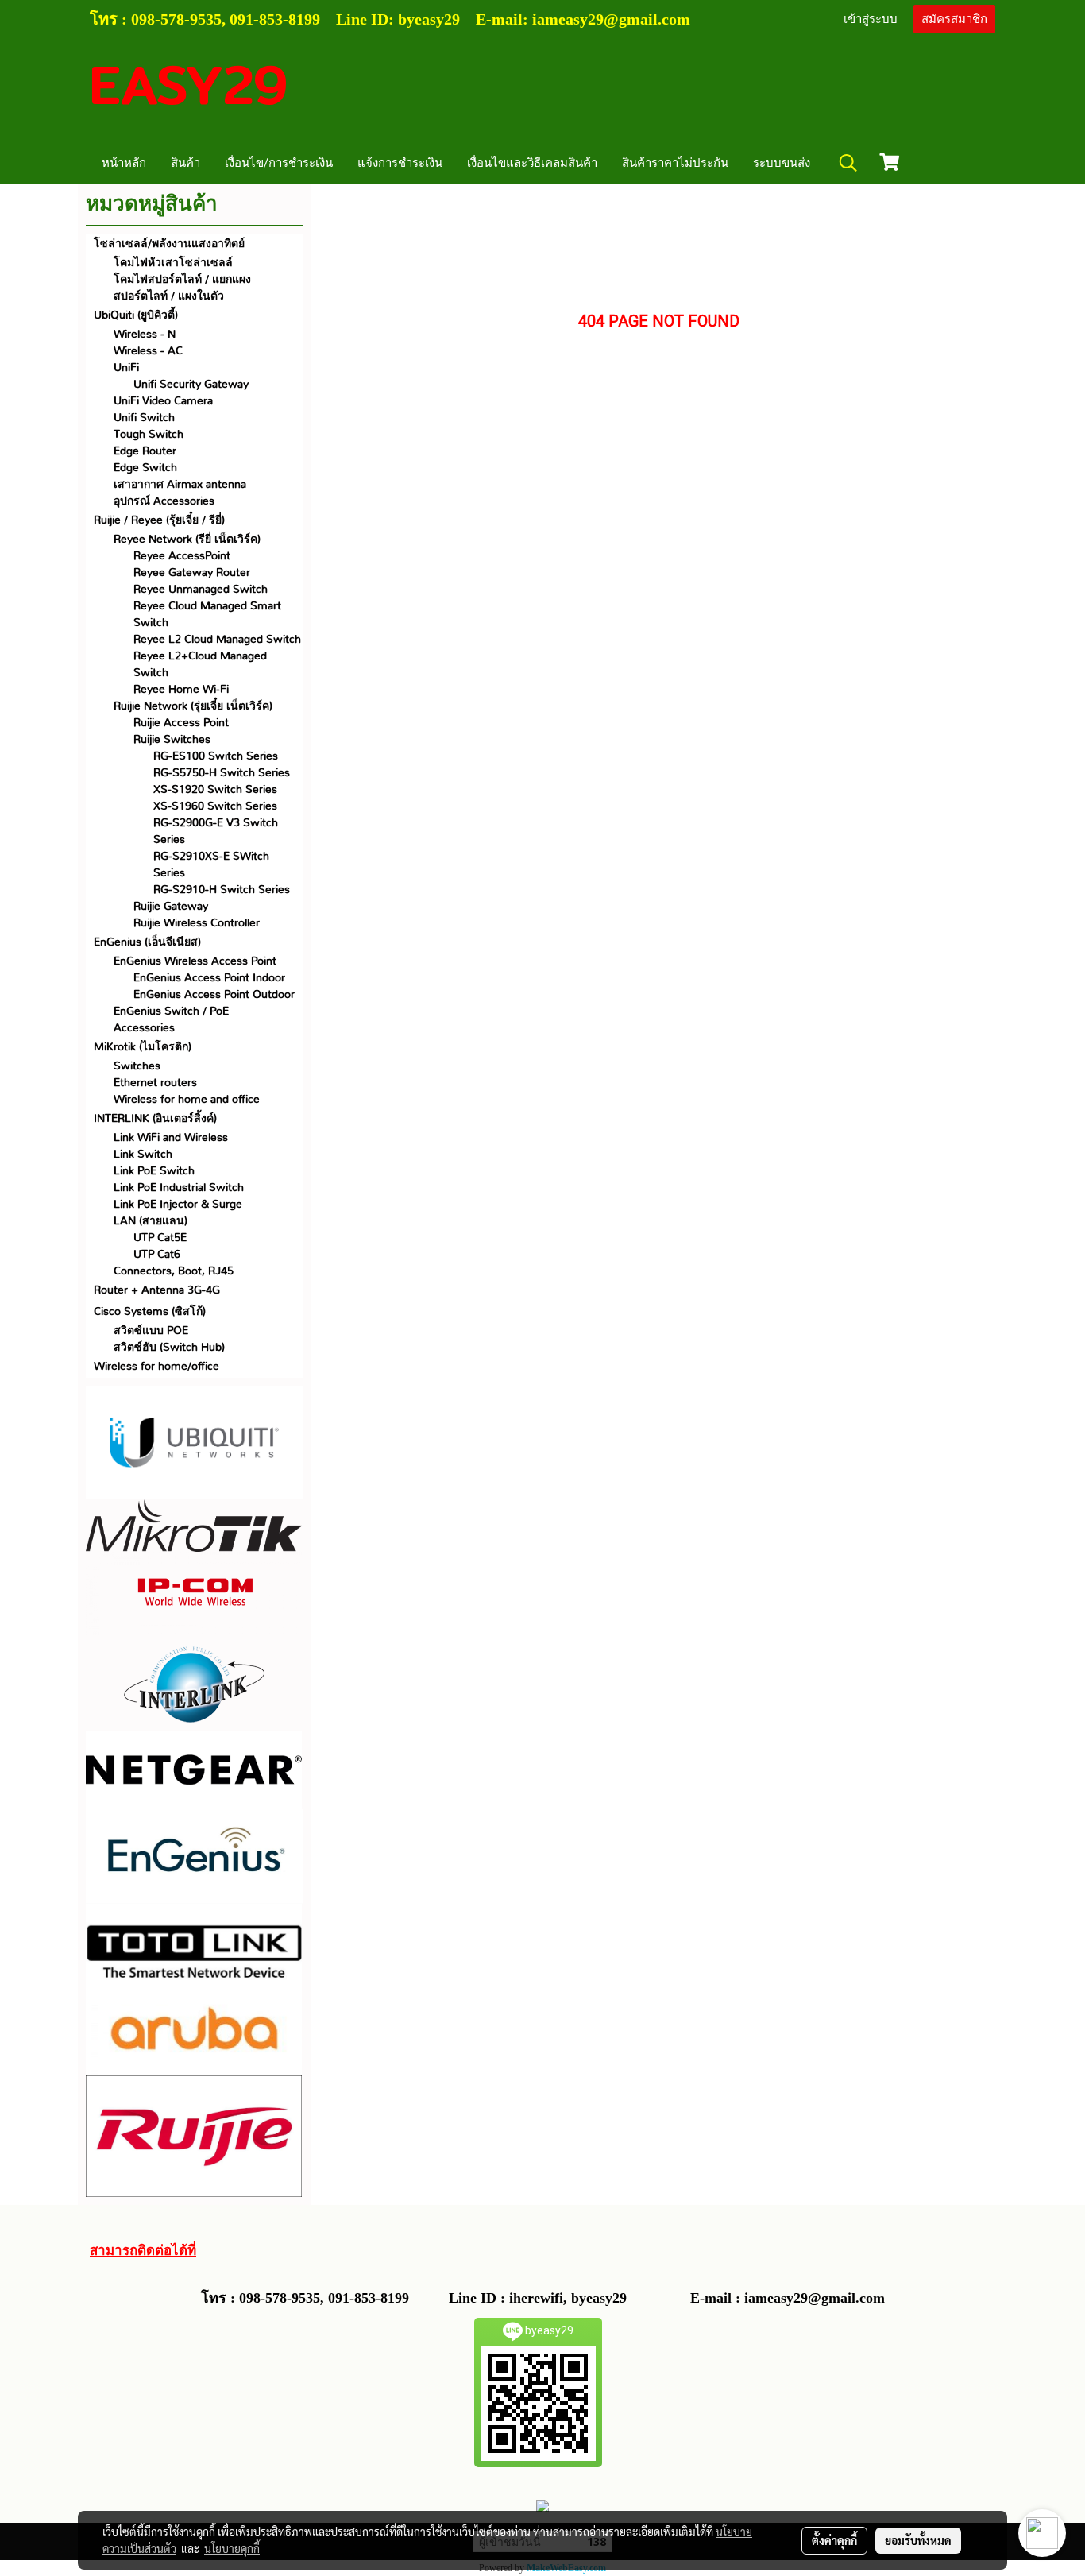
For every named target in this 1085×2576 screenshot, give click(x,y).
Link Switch (143, 1155)
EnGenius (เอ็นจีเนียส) (147, 942)
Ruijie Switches (172, 740)
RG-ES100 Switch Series (216, 756)
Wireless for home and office (187, 1100)
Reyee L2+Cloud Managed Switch (200, 665)
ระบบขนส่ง (782, 163)
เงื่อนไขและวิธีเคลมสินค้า (532, 163)
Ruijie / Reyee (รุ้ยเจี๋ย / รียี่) (159, 520)
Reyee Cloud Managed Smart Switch (207, 615)
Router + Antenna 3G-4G (157, 1290)
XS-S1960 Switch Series (215, 806)
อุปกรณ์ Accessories (164, 501)
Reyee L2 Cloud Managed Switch (217, 640)
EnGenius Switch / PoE (171, 1011)
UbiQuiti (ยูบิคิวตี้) (136, 315)
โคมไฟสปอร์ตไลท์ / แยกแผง (182, 280)
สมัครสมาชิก (954, 19)
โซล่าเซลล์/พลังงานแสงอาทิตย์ (169, 244)
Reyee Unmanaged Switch (201, 590)
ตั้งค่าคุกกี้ (834, 2540)
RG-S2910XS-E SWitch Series (211, 865)
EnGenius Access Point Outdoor (214, 995)
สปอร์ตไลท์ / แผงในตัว (169, 296)
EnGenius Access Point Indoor (209, 978)
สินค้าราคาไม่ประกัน (675, 163)
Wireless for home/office (156, 1367)
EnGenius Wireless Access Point (195, 961)
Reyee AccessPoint (182, 556)
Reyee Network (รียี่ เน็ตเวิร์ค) (187, 540)
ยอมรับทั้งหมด (918, 2540)
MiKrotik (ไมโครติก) (143, 1047)
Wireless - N (145, 335)
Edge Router (145, 451)
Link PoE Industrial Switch (179, 1188)
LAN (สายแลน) (151, 1221)
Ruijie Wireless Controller (197, 923)
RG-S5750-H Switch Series (222, 773)
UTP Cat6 (157, 1255)
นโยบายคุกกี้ (232, 2548)
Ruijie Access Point (181, 723)
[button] (848, 163)
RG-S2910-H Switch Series (222, 890)
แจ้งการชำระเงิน (400, 163)
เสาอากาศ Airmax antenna (180, 485)
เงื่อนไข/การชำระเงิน (279, 163)
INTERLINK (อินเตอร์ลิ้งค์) (155, 1119)
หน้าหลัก (124, 163)
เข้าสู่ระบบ (871, 19)
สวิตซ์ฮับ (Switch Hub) (169, 1348)
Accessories (144, 1028)
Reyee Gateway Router (192, 573)
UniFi (126, 368)
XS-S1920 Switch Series (215, 790)
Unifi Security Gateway (191, 385)
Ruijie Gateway (171, 907)
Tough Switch (149, 435)
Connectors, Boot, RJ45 (174, 1271)
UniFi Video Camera (163, 401)
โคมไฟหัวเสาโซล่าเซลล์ (173, 263)
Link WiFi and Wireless (171, 1138)
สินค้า (185, 163)
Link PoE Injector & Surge (178, 1205)
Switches (137, 1066)
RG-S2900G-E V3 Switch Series (216, 832)
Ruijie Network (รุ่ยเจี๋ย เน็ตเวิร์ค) (193, 706)
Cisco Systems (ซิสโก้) (150, 1312)
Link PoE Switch (154, 1171)
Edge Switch (145, 468)
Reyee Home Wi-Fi (181, 690)
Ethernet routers (155, 1083)
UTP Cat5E (160, 1238)
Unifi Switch (144, 418)
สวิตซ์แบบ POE (151, 1331)
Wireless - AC (148, 351)
